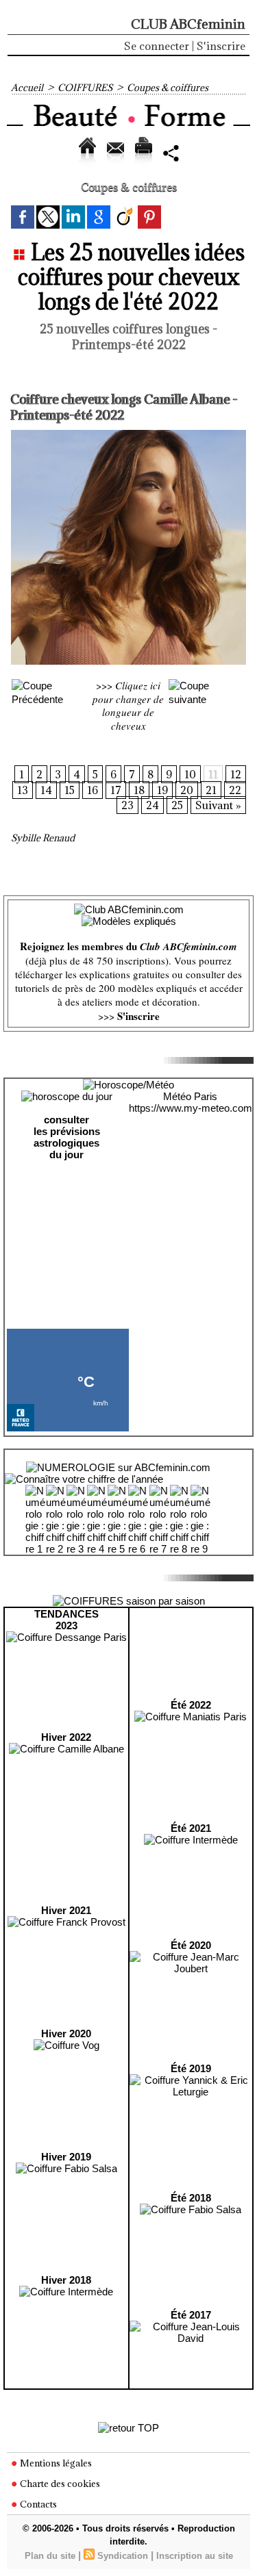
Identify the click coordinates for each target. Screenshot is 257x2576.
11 (213, 774)
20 (187, 790)
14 (46, 790)
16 (93, 790)
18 (139, 790)
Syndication (123, 2556)
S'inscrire (221, 46)
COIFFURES (85, 88)
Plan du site (50, 2556)
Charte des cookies (59, 2484)
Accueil (27, 88)
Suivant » (218, 805)
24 (152, 805)
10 (190, 774)
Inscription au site (195, 2556)
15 (70, 790)
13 (23, 790)
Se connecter (157, 46)
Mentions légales (55, 2463)
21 (211, 790)
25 (177, 805)
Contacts (37, 2504)
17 (116, 790)
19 (162, 790)
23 (127, 805)
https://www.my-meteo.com (191, 1108)
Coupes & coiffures (168, 88)
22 (235, 790)
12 (236, 774)
